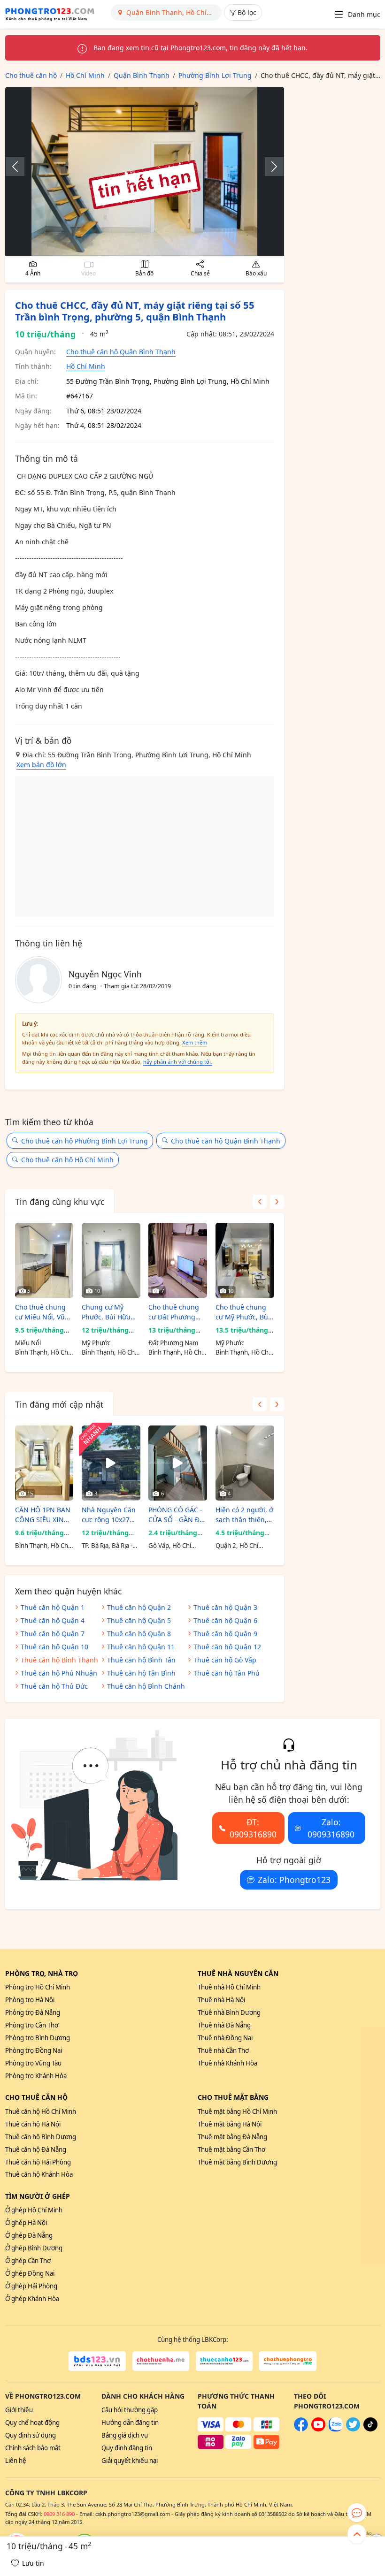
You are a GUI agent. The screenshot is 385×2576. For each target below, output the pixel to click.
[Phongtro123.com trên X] (353, 2429)
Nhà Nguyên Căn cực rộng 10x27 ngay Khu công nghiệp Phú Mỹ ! (109, 1515)
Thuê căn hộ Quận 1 (53, 1607)
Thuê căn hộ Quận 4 (53, 1620)
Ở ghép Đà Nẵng (29, 2235)
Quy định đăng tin (127, 2448)
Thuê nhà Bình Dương (229, 2012)
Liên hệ (16, 2461)
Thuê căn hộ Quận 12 (227, 1647)
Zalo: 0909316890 (331, 1828)
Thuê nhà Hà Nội (221, 2000)
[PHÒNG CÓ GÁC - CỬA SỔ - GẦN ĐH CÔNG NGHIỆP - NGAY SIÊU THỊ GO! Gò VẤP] (178, 1463)
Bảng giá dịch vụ (125, 2435)
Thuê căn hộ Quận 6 (225, 1620)
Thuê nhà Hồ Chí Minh (229, 1987)
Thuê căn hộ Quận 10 (54, 1647)
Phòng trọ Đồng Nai (34, 2050)
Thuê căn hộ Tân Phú (227, 1673)
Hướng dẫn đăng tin (130, 2423)
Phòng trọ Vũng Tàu (33, 2063)
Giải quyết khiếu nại (130, 2461)
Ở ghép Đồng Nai (30, 2273)
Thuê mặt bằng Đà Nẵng (232, 2137)
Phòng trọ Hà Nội (30, 2000)
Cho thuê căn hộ (36, 2097)
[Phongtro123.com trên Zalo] (336, 2429)
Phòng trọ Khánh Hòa (36, 2076)
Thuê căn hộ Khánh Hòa (39, 2174)
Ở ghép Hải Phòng (31, 2286)
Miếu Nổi (28, 1343)
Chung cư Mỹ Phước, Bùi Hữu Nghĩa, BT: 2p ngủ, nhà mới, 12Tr (106, 1312)
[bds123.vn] (97, 2361)
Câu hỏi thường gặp (130, 2410)
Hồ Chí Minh (86, 366)
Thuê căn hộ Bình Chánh (146, 1686)
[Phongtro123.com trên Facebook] (301, 2429)
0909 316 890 (59, 2514)
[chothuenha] (161, 2361)
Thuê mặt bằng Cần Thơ (231, 2149)
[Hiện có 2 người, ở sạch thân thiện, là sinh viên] (245, 1463)
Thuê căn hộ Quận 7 (53, 1634)
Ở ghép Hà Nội (26, 2223)
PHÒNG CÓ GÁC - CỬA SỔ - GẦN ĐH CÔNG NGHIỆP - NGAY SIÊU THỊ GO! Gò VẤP (176, 1515)
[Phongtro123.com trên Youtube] (318, 2429)
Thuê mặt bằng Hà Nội (230, 2124)
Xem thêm (195, 1042)
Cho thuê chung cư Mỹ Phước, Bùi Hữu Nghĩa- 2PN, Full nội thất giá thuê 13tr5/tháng (243, 1312)
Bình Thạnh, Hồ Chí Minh (42, 1353)
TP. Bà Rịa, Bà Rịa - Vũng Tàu (107, 1546)
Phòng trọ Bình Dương (38, 2038)
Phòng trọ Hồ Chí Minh (38, 1987)
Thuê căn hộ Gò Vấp (225, 1660)
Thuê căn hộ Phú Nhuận (59, 1673)
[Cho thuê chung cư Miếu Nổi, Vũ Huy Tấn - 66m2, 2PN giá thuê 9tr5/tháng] (44, 1260)
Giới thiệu (19, 2410)
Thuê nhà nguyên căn (238, 1973)
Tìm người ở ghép (38, 2196)
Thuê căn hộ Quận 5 (139, 1620)
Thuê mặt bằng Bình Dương (237, 2162)
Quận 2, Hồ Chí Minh (237, 1546)
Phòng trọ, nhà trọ (42, 1973)
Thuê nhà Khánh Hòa (227, 2063)
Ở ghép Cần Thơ (28, 2261)
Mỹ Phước (96, 1343)
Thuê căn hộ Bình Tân (141, 1660)
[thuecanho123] (224, 2361)
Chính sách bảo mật (33, 2448)
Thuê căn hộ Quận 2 (139, 1607)
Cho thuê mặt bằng (233, 2097)
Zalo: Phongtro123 (294, 1880)
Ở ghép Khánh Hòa (32, 2299)
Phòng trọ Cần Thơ (32, 2025)
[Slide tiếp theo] (269, 167)
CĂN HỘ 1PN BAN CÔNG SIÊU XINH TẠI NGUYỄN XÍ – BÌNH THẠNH (43, 1515)
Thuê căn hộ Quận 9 (225, 1634)
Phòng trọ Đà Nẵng (33, 2012)
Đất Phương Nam (173, 1343)
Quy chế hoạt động (32, 2423)
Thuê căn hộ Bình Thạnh (59, 1660)
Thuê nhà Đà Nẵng (224, 2025)
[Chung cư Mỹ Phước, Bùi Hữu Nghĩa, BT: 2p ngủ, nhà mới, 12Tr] (111, 1260)
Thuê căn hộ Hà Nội (33, 2124)
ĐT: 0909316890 (253, 1828)
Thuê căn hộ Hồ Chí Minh (41, 2111)
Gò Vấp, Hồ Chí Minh (170, 1546)
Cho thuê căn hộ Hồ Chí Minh (67, 1160)
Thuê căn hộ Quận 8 (139, 1634)
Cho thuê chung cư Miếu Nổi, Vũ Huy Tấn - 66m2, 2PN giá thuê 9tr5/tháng (40, 1312)
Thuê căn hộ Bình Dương (41, 2137)
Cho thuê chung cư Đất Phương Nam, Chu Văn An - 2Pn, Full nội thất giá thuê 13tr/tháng (177, 1312)
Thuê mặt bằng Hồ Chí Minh (237, 2111)
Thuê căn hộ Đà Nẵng (36, 2149)
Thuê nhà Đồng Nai (225, 2038)
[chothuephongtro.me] (288, 2361)
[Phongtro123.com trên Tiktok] (370, 2429)
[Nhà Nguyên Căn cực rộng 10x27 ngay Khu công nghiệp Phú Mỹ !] (111, 1463)
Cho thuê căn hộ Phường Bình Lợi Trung (85, 1141)
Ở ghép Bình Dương (34, 2248)
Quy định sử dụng (31, 2435)
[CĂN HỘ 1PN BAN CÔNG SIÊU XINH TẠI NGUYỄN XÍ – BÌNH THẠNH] (44, 1463)
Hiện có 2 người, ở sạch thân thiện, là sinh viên (244, 1515)
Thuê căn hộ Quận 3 (225, 1607)
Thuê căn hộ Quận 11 (141, 1647)
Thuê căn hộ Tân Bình (141, 1673)
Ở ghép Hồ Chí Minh (34, 2210)
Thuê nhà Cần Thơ (223, 2050)
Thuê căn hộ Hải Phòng (38, 2162)
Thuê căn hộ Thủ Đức (54, 1686)
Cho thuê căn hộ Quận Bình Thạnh (121, 352)
